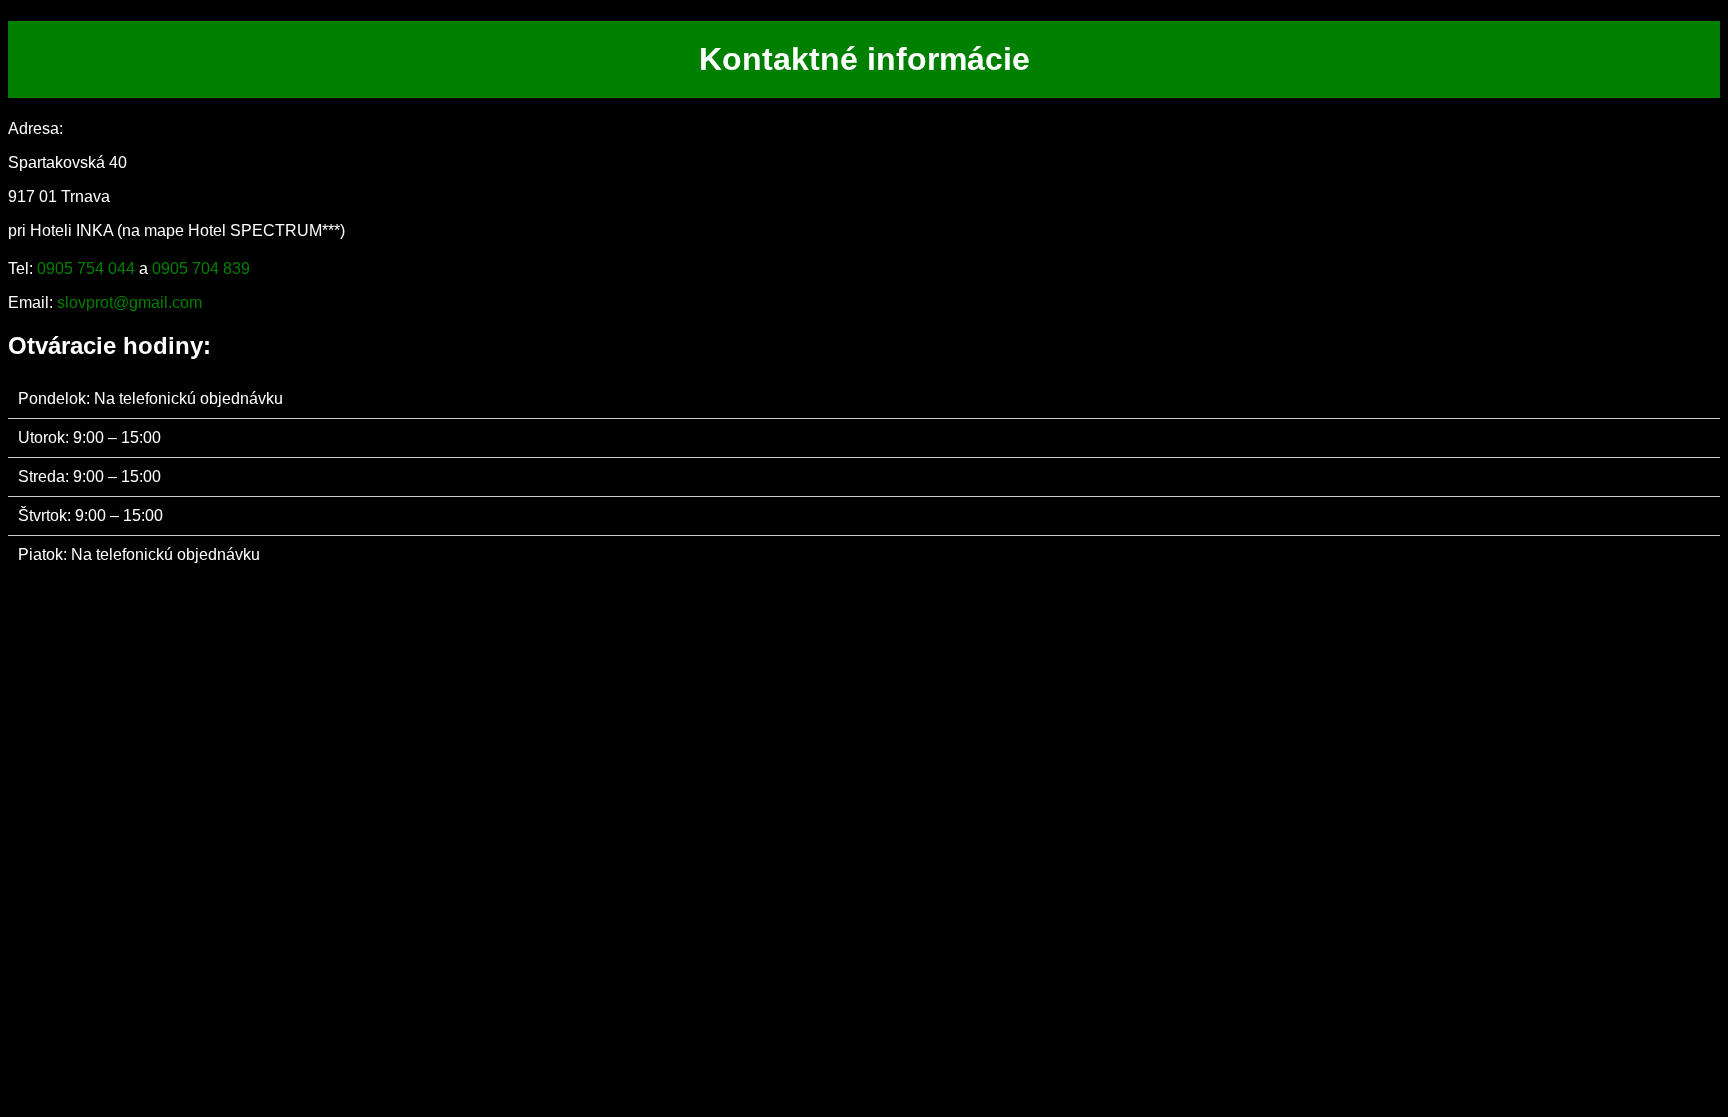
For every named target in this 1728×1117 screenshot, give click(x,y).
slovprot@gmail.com (129, 302)
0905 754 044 (86, 268)
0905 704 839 (201, 268)
